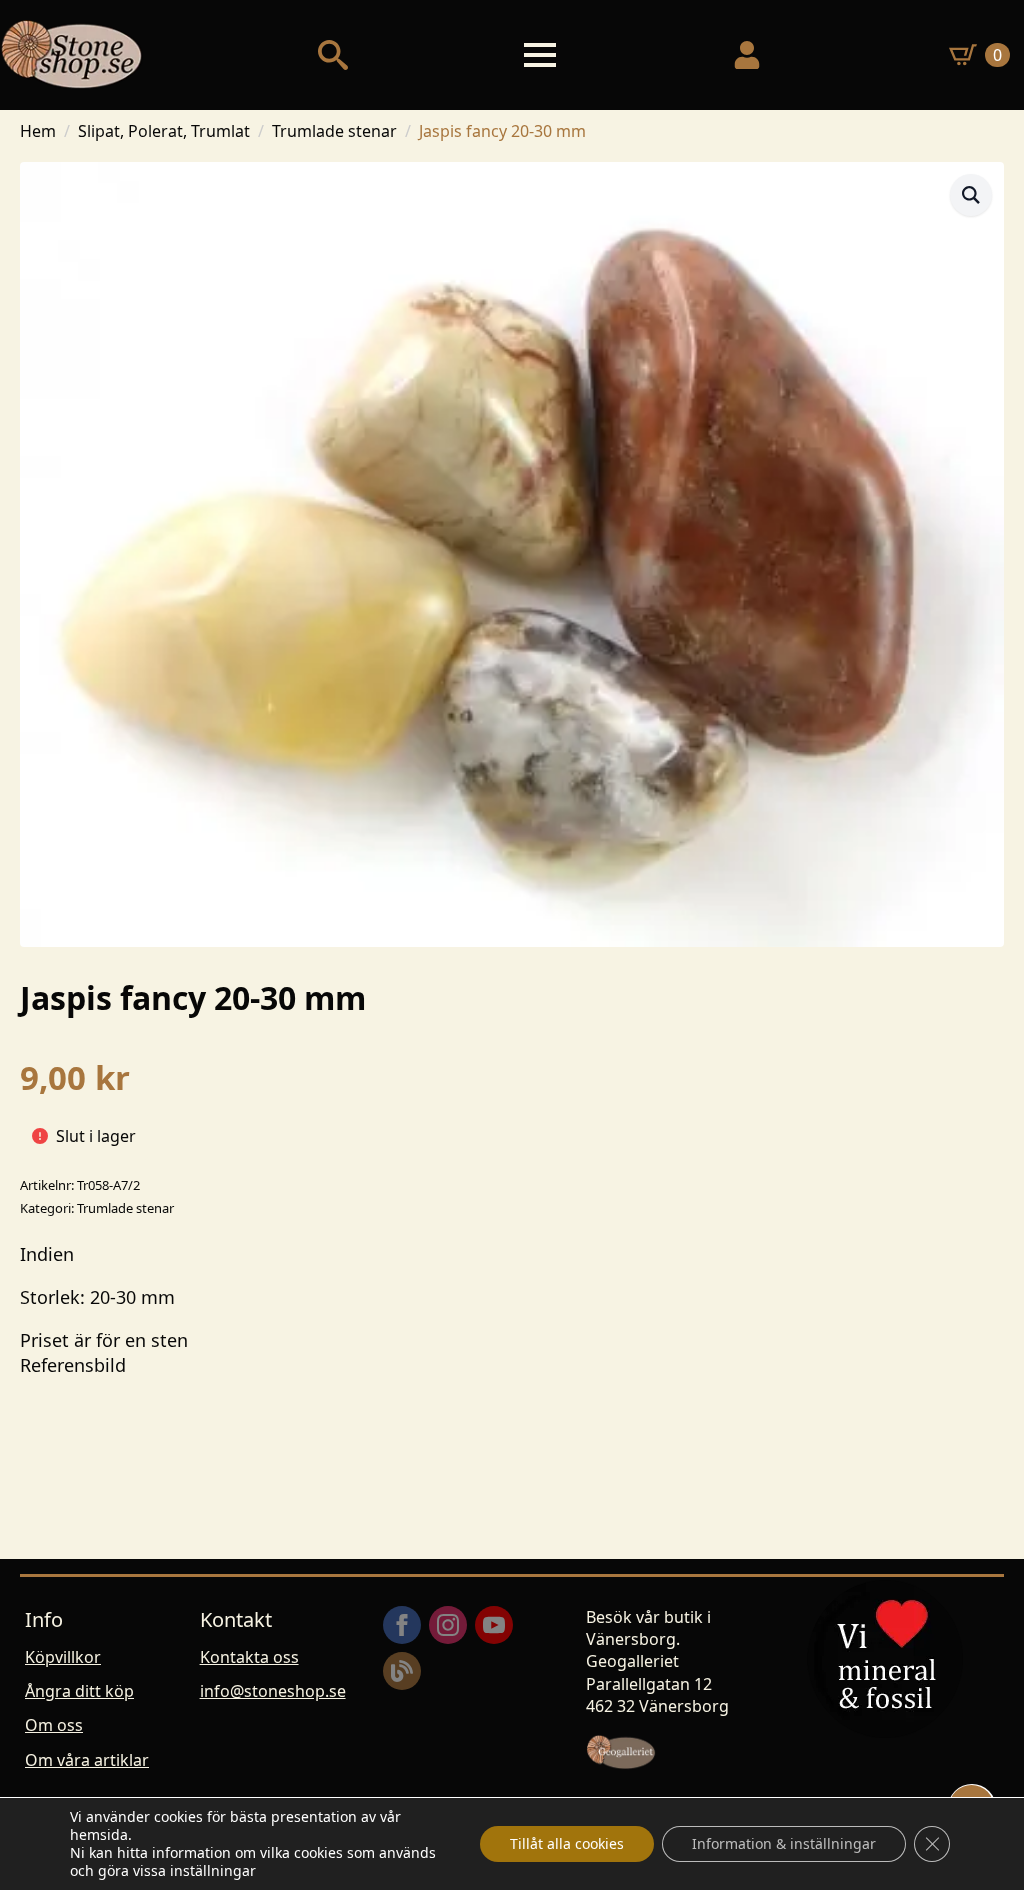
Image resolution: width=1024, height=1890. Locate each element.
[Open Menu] (540, 55)
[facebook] (402, 1625)
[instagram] (448, 1625)
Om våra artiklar (87, 1760)
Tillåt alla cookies (567, 1843)
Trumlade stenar (334, 131)
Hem (38, 131)
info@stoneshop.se (273, 1691)
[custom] (402, 1671)
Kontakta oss (249, 1657)
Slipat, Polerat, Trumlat (164, 131)
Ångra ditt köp (79, 1691)
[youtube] (494, 1625)
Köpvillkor (63, 1657)
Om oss (54, 1725)
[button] (971, 195)
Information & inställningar (784, 1843)
